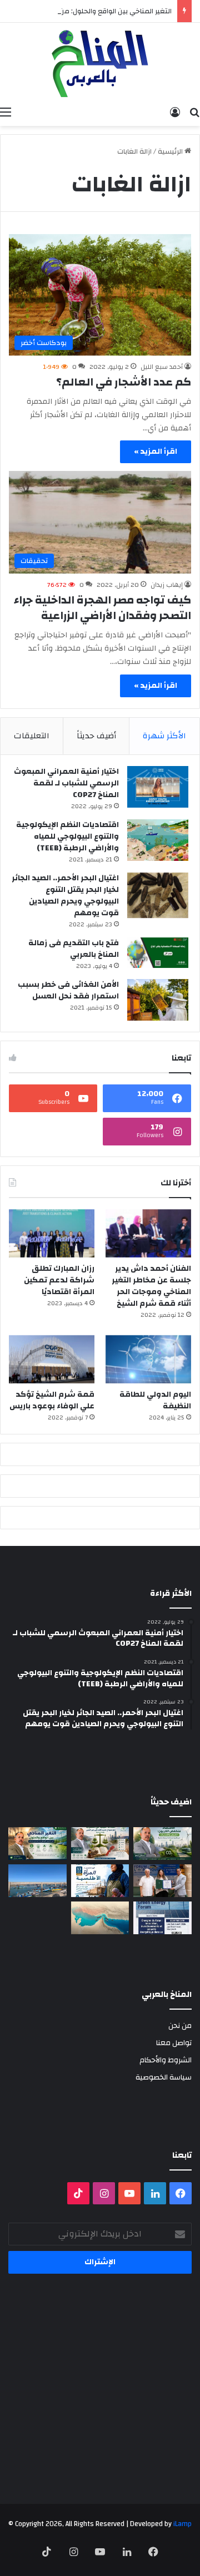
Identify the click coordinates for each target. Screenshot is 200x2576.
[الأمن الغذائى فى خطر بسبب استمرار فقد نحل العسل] (158, 1000)
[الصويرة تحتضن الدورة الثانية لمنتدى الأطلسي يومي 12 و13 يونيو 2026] (100, 1881)
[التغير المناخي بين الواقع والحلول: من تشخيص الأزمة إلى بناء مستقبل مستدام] (37, 1844)
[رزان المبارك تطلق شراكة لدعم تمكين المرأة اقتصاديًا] (52, 1233)
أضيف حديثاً (96, 736)
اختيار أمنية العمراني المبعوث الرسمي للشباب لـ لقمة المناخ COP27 (66, 783)
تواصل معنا (174, 2043)
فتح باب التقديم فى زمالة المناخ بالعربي (74, 949)
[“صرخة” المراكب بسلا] (37, 1881)
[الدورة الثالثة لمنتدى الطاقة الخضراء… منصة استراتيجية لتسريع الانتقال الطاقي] (162, 1918)
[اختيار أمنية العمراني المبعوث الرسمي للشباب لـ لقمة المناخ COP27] (158, 787)
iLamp (182, 2524)
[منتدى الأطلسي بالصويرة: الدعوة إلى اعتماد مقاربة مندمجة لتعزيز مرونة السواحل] (162, 1881)
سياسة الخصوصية (164, 2077)
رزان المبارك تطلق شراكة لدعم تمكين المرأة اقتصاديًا (59, 1280)
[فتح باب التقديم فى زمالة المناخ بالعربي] (158, 953)
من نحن (180, 2025)
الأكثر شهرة (164, 736)
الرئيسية (171, 151)
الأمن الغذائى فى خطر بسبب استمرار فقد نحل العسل (68, 990)
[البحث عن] (194, 112)
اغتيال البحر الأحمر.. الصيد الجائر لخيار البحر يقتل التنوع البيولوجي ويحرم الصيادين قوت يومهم (65, 896)
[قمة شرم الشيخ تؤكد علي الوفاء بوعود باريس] (52, 1359)
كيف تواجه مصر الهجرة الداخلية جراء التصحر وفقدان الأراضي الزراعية (102, 608)
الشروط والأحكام (166, 2060)
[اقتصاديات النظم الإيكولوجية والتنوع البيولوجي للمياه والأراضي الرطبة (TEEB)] (158, 840)
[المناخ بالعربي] (100, 62)
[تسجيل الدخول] (175, 112)
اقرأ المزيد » (156, 452)
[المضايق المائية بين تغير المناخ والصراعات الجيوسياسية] (100, 1918)
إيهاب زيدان (167, 585)
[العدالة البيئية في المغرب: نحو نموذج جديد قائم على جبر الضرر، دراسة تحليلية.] (100, 1844)
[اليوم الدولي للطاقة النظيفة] (148, 1359)
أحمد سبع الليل (162, 367)
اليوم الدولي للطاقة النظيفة (155, 1400)
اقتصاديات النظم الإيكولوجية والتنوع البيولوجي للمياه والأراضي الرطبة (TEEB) (67, 836)
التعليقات (32, 736)
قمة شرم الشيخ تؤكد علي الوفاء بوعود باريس (52, 1400)
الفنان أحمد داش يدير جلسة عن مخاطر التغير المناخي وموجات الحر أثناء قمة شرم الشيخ (151, 1286)
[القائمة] (6, 112)
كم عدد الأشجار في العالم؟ (124, 382)
